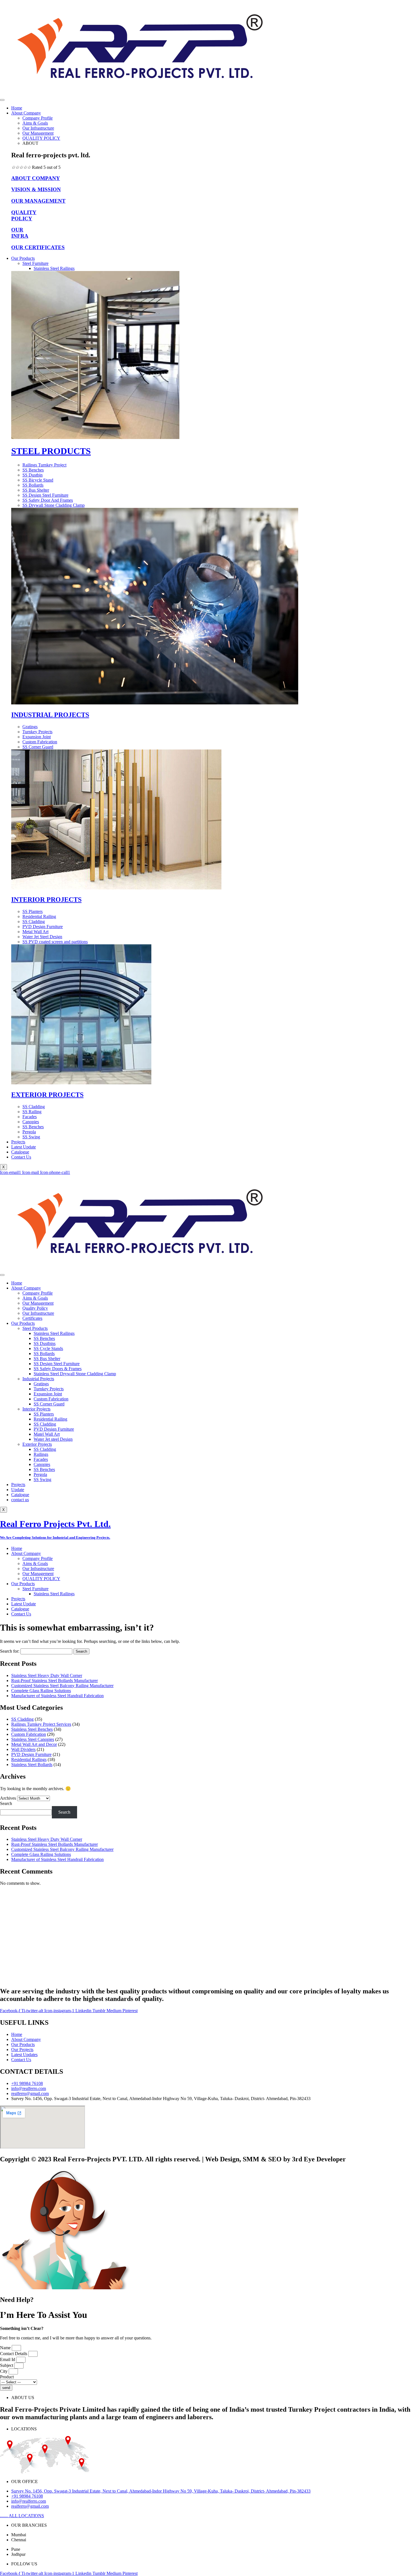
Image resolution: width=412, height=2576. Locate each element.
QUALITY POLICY (41, 138)
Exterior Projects (37, 1444)
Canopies (42, 1464)
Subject (7, 2365)
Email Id (8, 2359)
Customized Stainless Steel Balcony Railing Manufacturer (62, 1686)
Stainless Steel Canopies (33, 1739)
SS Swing (42, 1479)
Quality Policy (35, 1308)
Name (6, 2348)
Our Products (23, 258)
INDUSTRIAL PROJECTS (50, 715)
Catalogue (20, 1152)
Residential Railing (50, 1419)
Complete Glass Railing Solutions (41, 1691)
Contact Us (21, 1157)
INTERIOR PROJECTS (46, 900)
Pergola (40, 1474)
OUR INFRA (20, 233)
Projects (18, 1142)
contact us (20, 1500)
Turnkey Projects (49, 1389)
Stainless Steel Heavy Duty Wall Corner (47, 1675)
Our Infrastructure (38, 128)
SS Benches (44, 1338)
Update (18, 1490)
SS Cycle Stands (48, 1348)
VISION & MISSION (36, 189)
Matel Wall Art (47, 1434)
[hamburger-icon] (2, 100)
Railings (41, 1454)
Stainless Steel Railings (54, 268)
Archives (8, 1798)
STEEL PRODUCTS (51, 451)
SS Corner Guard (49, 1404)
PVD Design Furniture (54, 1429)
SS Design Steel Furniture (57, 1364)
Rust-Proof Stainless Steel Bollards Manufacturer (55, 1681)
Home (17, 108)
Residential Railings (29, 1759)
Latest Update (24, 1147)
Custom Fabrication (51, 1399)
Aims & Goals (35, 123)
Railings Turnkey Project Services (41, 1724)
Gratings (41, 1384)
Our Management (38, 133)
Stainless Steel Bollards (32, 1765)
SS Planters (44, 1414)
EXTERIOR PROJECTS (47, 1095)
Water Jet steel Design (53, 1439)
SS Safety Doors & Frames (58, 1369)
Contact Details (14, 2354)
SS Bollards (44, 1354)
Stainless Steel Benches (32, 1729)
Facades (41, 1459)
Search (6, 1803)
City (4, 2371)
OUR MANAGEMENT (38, 201)
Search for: (10, 1651)
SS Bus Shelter (47, 1359)
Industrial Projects (38, 1379)
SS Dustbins (45, 1343)
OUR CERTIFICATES (38, 247)
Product (7, 2377)
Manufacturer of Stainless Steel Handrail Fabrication (57, 1696)
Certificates (32, 1318)
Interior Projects (36, 1409)
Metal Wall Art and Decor (34, 1744)
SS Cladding (45, 1424)
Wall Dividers (23, 1749)
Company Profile (38, 118)
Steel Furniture (35, 263)
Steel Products (35, 1328)
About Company (26, 113)
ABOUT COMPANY (36, 178)
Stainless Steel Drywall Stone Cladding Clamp (75, 1374)
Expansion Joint (48, 1394)
